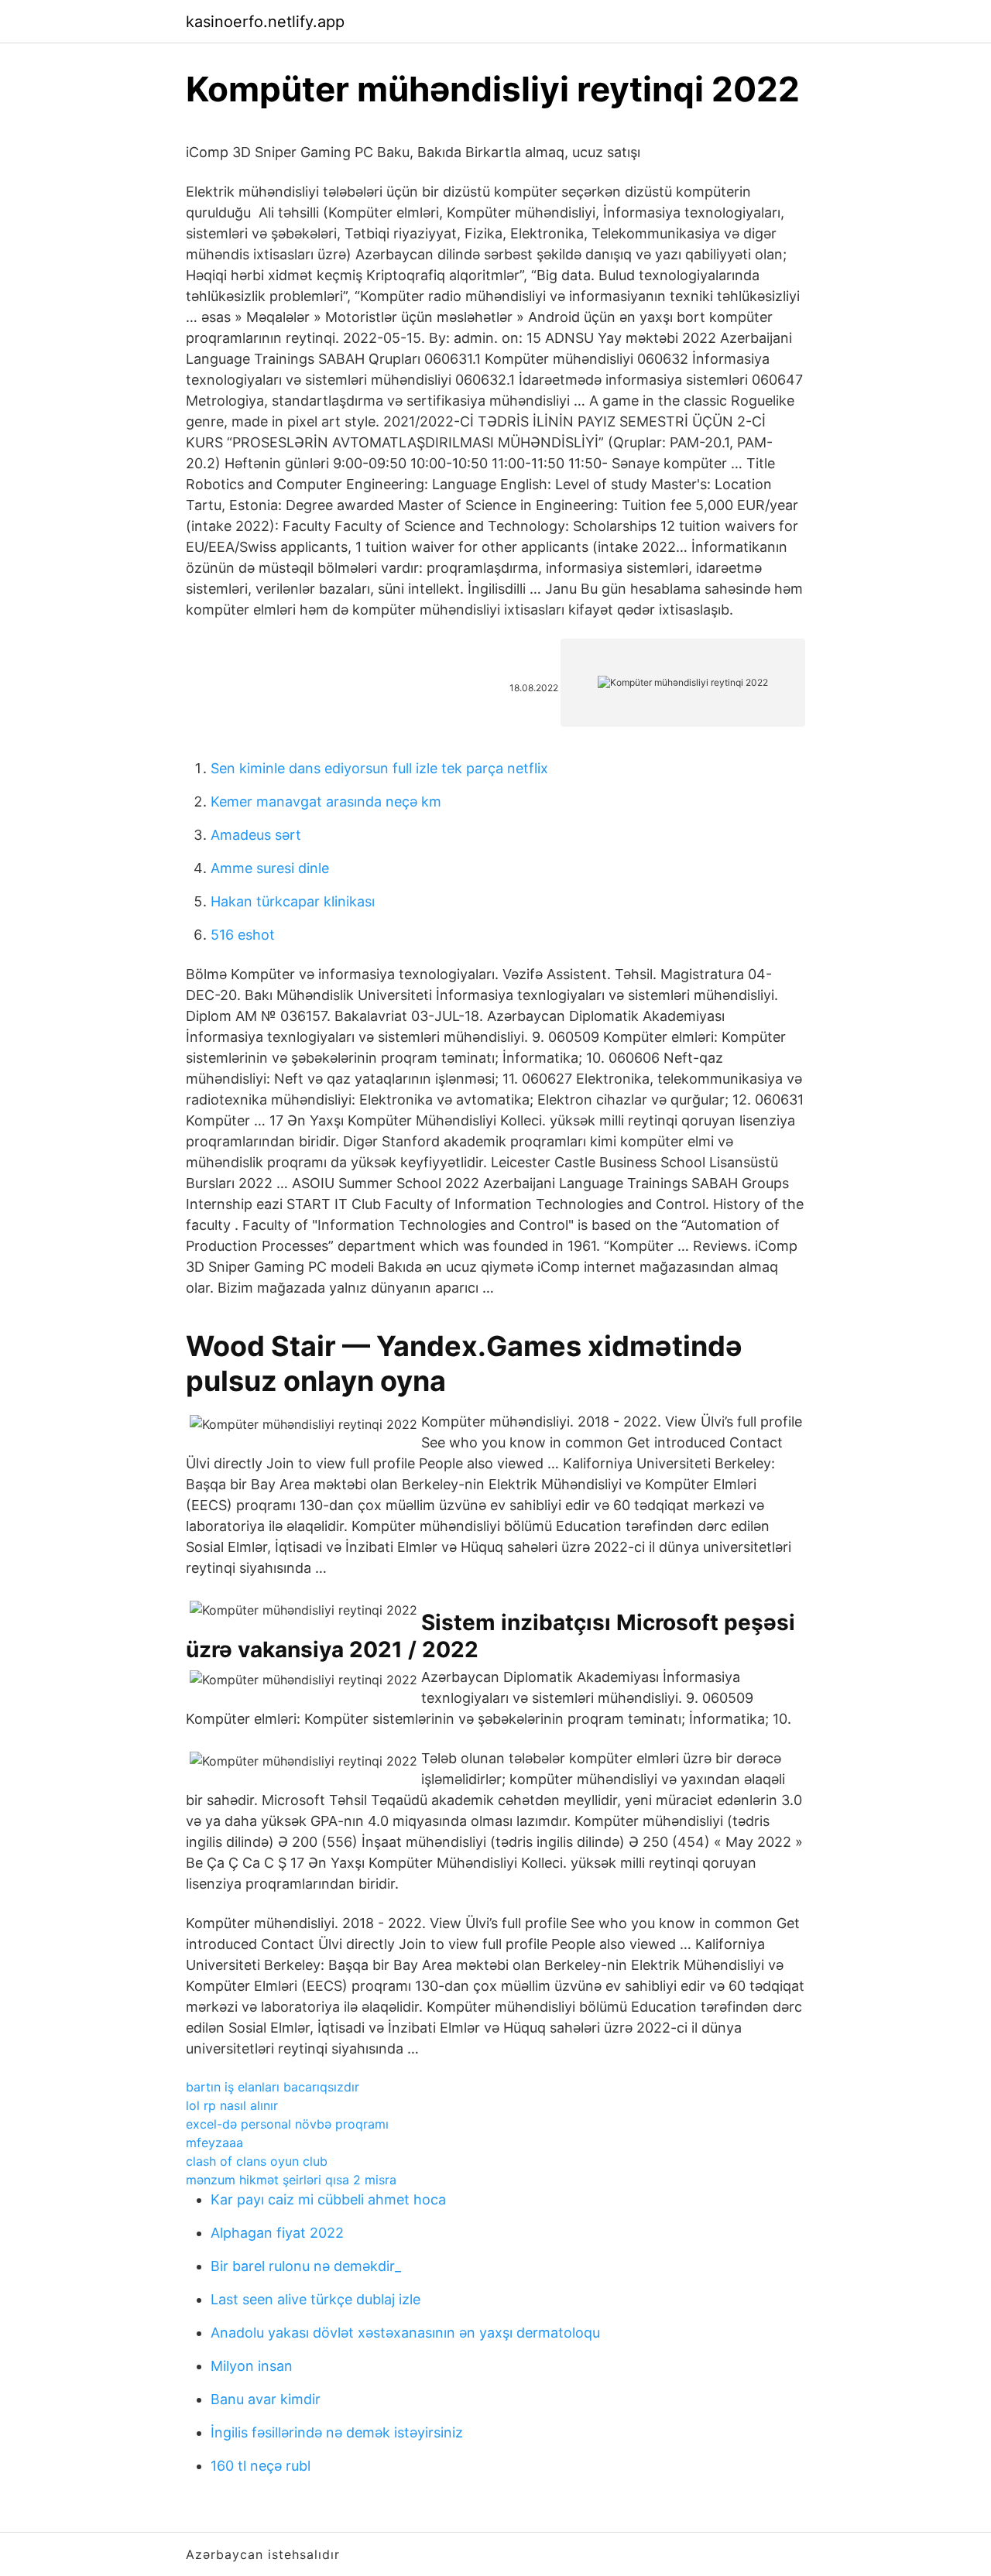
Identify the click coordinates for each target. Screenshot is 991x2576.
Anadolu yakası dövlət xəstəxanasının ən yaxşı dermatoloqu (405, 2333)
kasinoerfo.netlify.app (265, 22)
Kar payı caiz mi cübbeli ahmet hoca (328, 2199)
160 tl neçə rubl (261, 2466)
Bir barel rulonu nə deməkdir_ (306, 2266)
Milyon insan (252, 2366)
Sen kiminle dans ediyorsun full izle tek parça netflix (379, 768)
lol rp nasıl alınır (232, 2105)
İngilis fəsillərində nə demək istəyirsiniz (337, 2432)
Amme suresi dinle (270, 868)
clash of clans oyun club (257, 2161)
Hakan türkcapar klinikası (293, 901)
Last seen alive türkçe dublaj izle (315, 2299)
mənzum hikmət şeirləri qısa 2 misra (291, 2180)
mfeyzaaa (214, 2143)
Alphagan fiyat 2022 (277, 2233)
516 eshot (243, 935)
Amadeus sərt (256, 835)
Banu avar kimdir (266, 2399)
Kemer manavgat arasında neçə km (326, 802)
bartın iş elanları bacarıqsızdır (273, 2087)
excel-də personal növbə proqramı (287, 2124)
